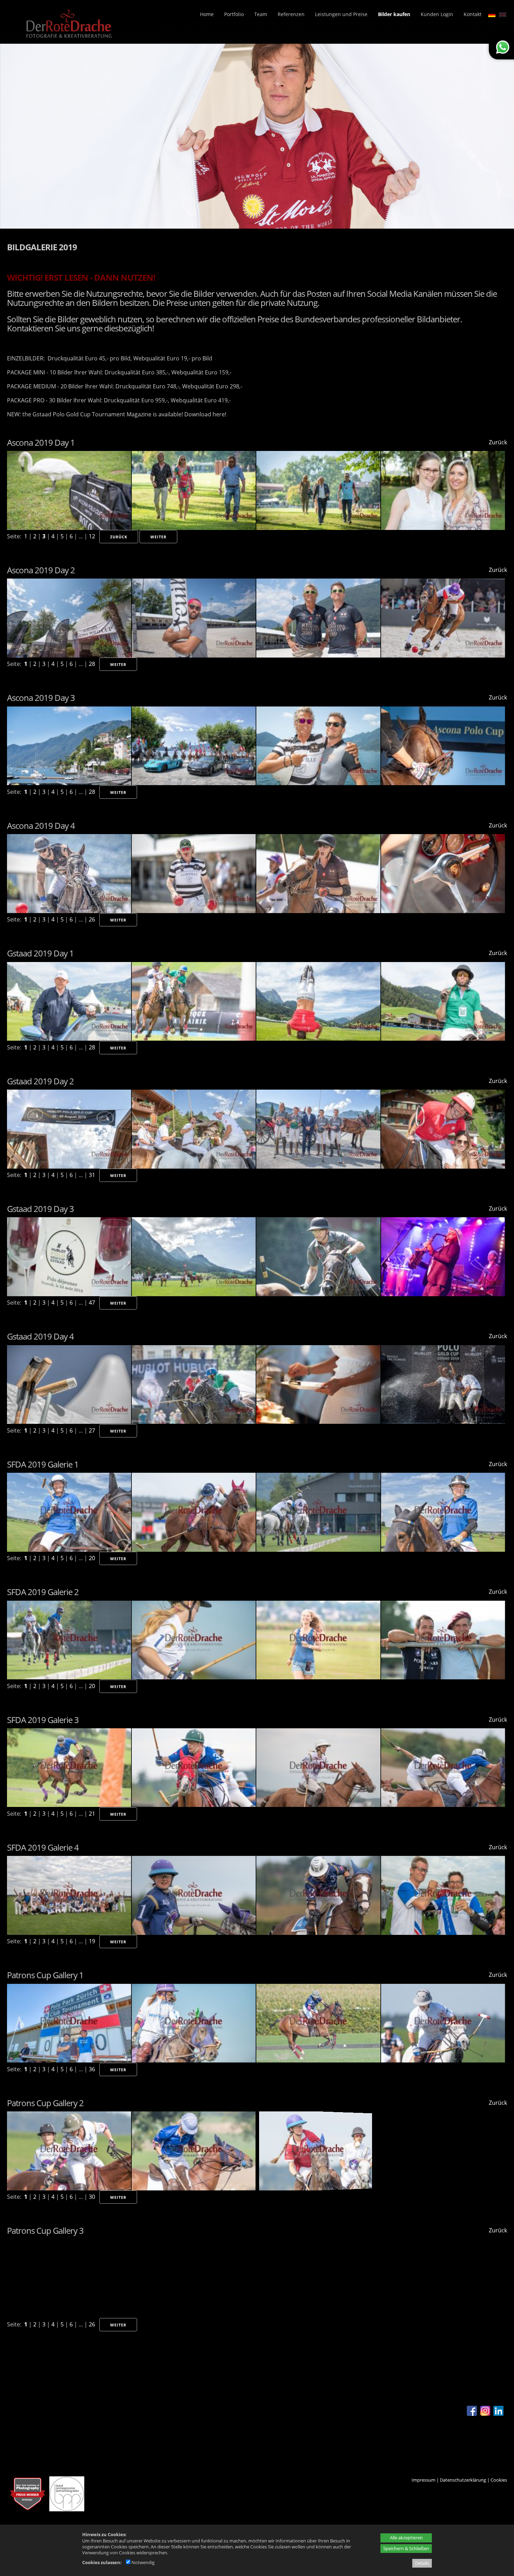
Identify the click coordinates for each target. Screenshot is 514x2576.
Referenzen (291, 14)
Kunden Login (437, 14)
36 (92, 2069)
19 (92, 1941)
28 (92, 664)
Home (207, 14)
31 (92, 1175)
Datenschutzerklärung (463, 2480)
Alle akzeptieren (406, 2538)
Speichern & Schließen (406, 2548)
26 (92, 919)
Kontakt (473, 14)
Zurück (498, 442)
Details (422, 2563)
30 (92, 2197)
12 (92, 536)
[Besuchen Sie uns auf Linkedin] (498, 2414)
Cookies (499, 2480)
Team (261, 14)
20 (92, 1558)
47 (92, 1303)
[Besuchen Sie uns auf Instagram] (485, 2414)
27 (92, 1430)
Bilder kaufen (394, 14)
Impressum (423, 2480)
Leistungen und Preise (341, 14)
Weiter (158, 537)
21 (92, 1814)
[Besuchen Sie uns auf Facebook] (472, 2414)
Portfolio (234, 14)
